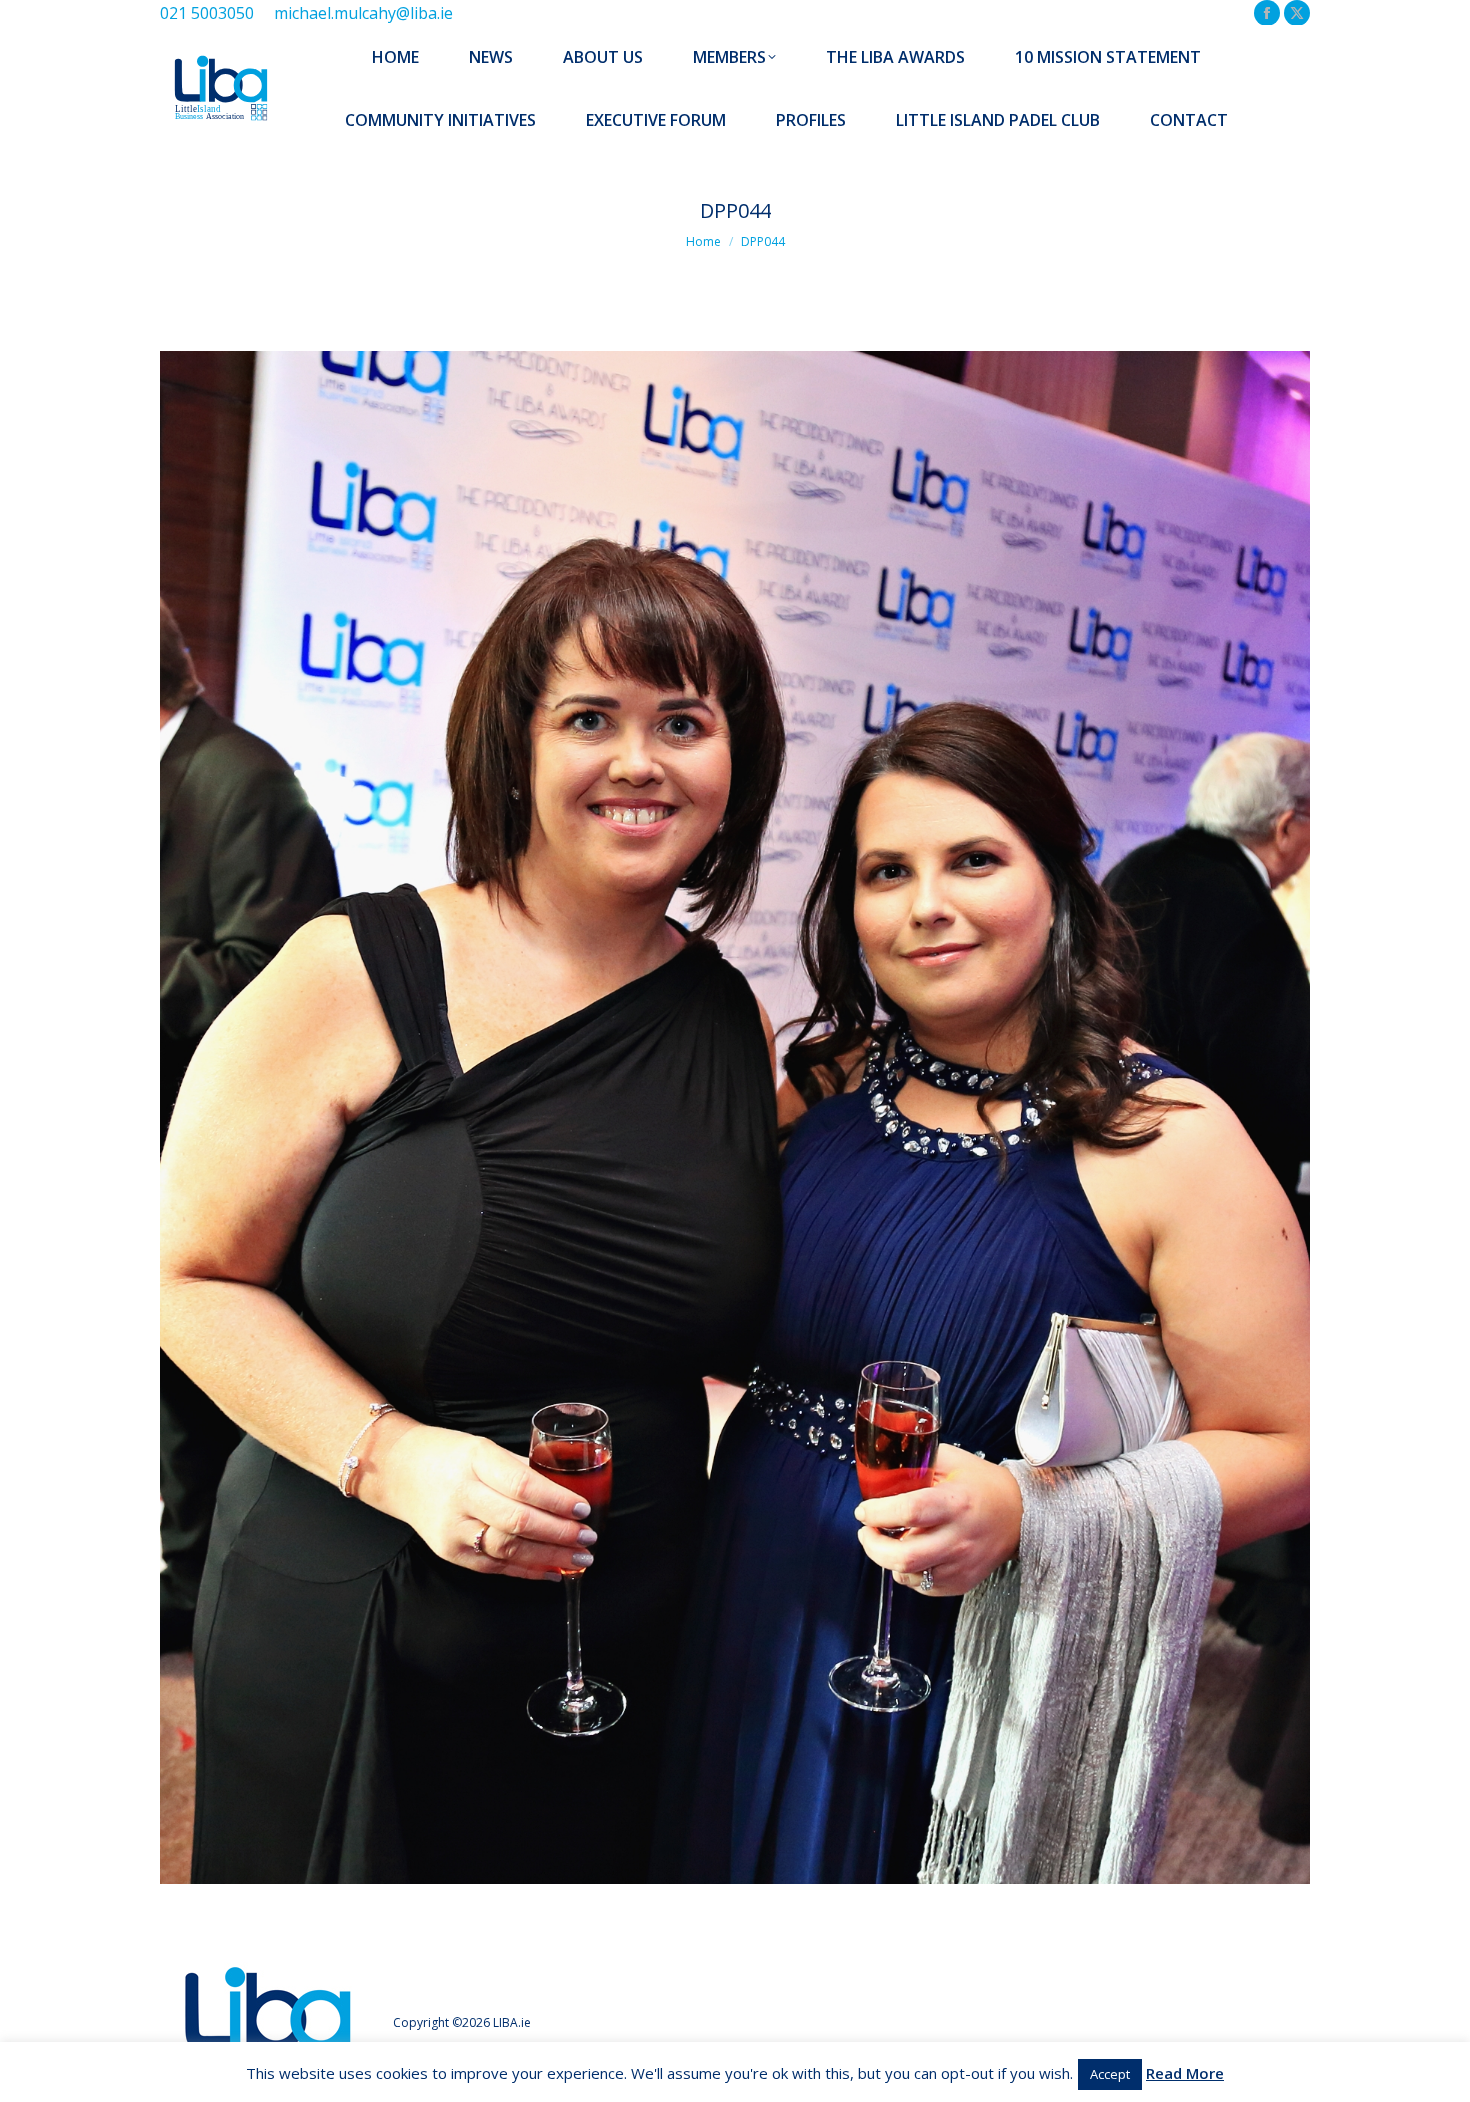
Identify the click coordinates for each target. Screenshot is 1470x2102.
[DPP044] (735, 1117)
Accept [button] (1110, 2074)
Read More (1185, 2073)
